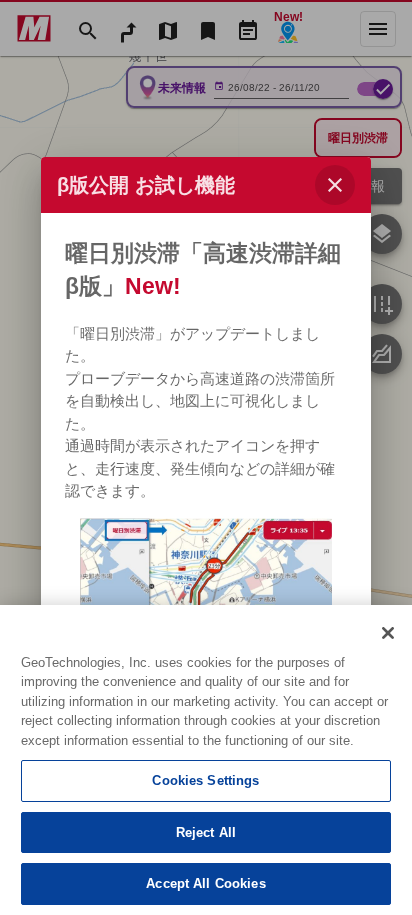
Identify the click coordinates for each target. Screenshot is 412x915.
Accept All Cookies (205, 883)
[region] (206, 760)
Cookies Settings (205, 780)
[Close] (388, 633)
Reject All (206, 832)
